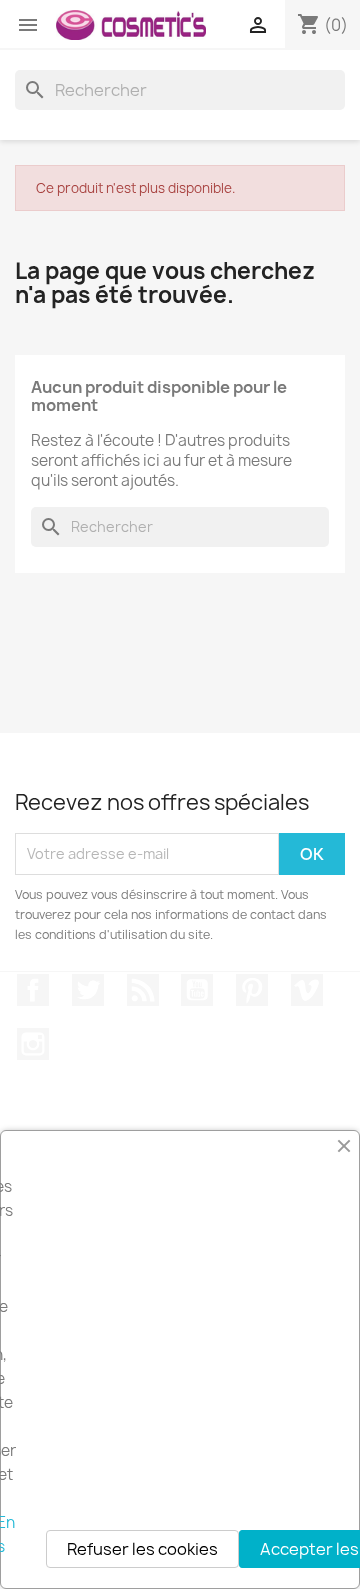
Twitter (88, 990)
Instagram (33, 1044)
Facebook (33, 990)
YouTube (197, 990)
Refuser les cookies (142, 1549)
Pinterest (252, 990)
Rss (143, 990)
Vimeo (307, 990)
